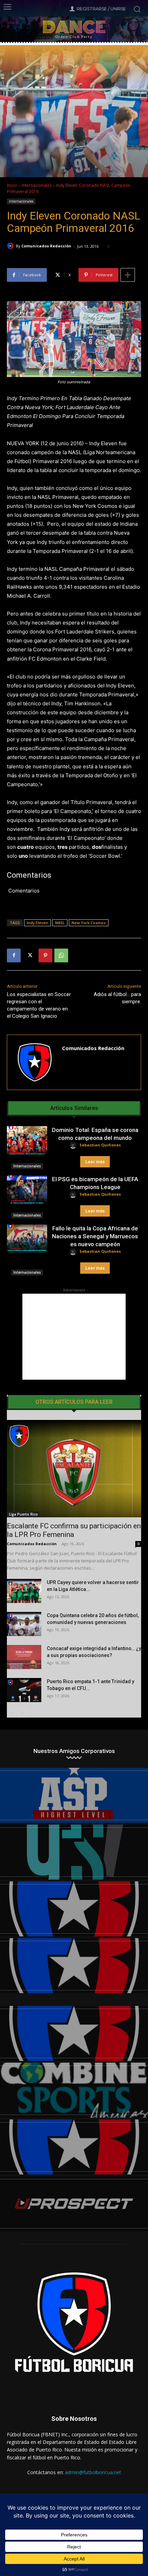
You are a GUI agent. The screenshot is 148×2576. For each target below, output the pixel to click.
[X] (30, 955)
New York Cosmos (89, 923)
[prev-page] (11, 1713)
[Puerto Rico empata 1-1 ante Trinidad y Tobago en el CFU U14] (24, 1690)
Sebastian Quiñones (100, 1145)
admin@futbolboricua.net (93, 2472)
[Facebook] (14, 955)
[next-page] (22, 1713)
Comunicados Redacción (46, 246)
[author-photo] (74, 1146)
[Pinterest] (45, 955)
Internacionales (37, 185)
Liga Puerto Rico (23, 1514)
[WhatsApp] (61, 955)
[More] (128, 275)
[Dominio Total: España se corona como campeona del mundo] (27, 1140)
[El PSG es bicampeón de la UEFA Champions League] (27, 1189)
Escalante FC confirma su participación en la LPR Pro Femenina (74, 1530)
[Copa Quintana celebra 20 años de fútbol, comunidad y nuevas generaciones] (24, 1624)
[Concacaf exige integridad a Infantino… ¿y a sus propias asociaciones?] (24, 1657)
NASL (60, 923)
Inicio (12, 185)
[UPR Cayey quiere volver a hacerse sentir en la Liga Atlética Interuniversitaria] (24, 1591)
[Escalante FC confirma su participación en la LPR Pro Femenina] (74, 1469)
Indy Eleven (38, 923)
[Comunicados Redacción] (11, 246)
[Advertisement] (74, 1337)
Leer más (95, 1162)
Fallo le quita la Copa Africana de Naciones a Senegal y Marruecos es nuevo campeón (95, 1236)
